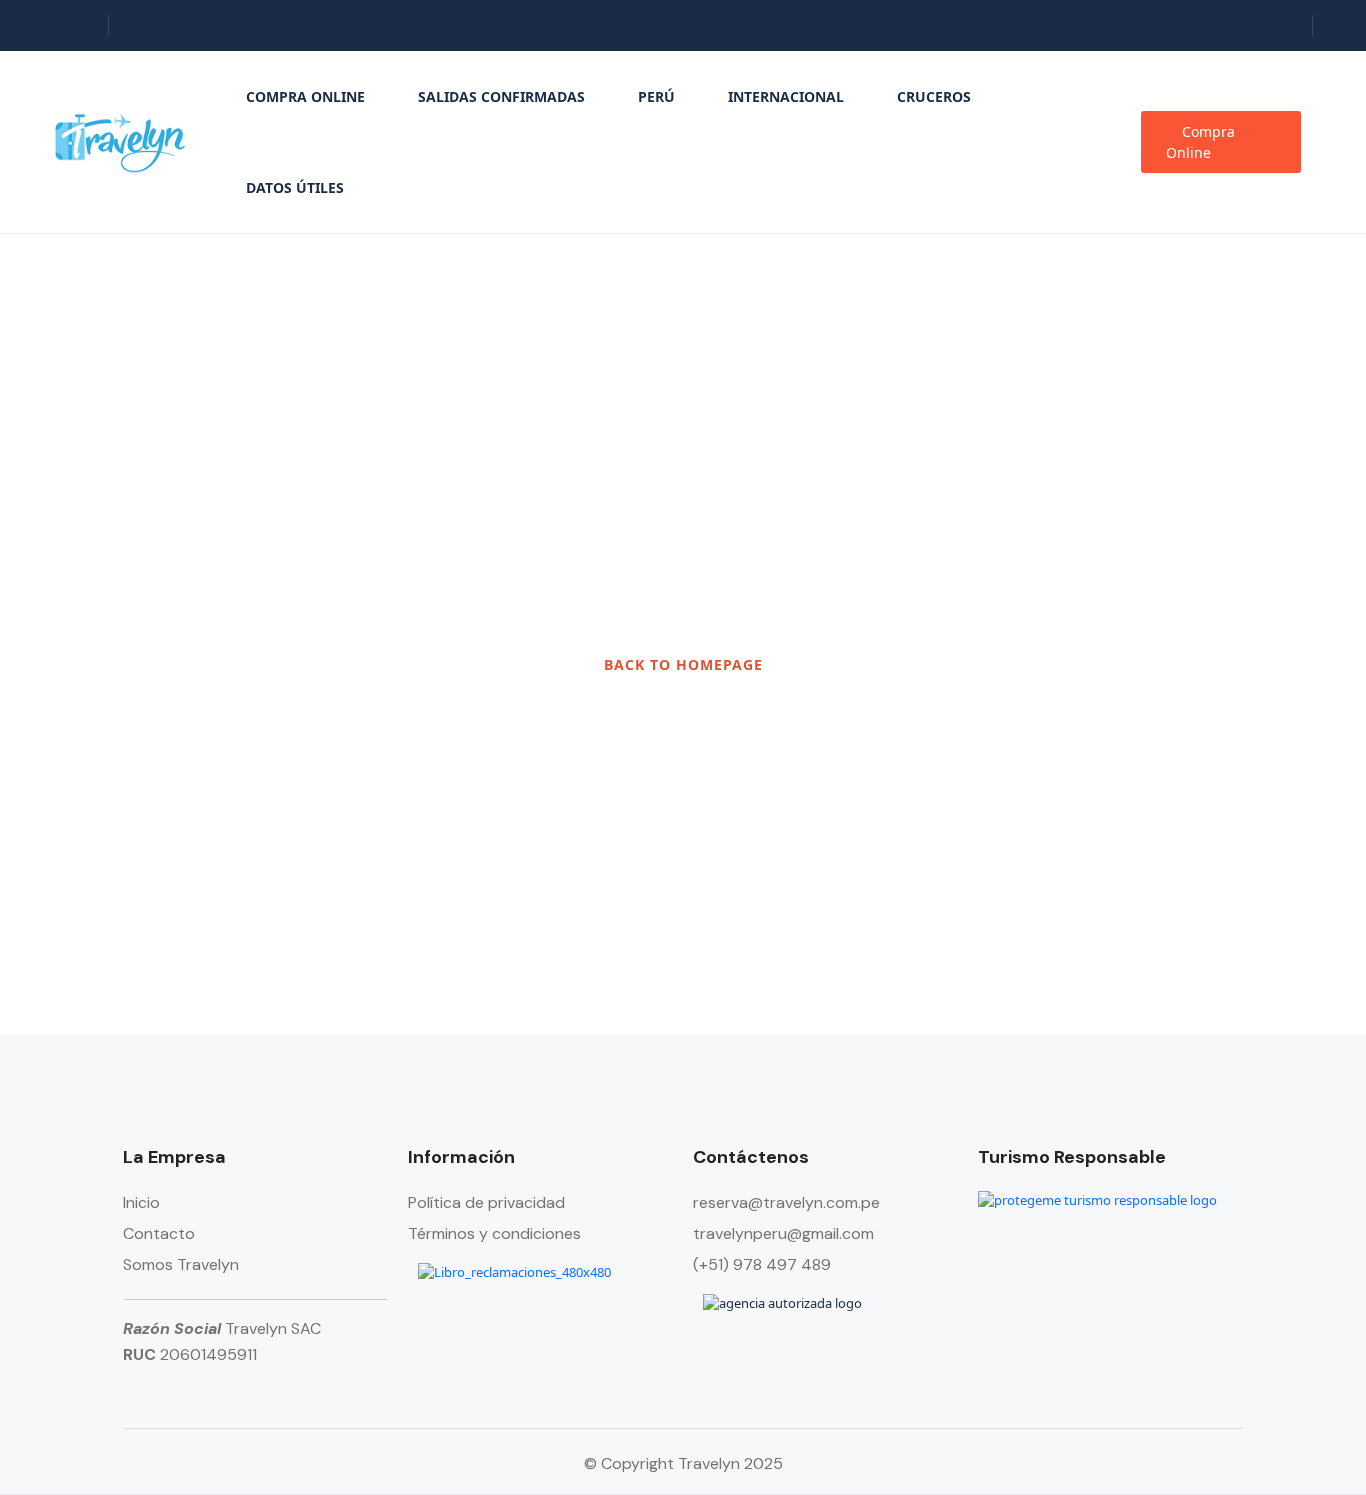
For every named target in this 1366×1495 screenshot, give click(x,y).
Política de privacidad (486, 1202)
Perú (656, 96)
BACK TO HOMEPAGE (683, 664)
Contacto (159, 1233)
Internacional (786, 96)
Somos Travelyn (181, 1264)
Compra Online (305, 96)
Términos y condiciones (494, 1233)
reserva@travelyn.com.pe (786, 1202)
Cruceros (934, 96)
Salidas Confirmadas (501, 96)
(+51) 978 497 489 (762, 1264)
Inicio (141, 1202)
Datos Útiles (295, 187)
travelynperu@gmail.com (783, 1233)
